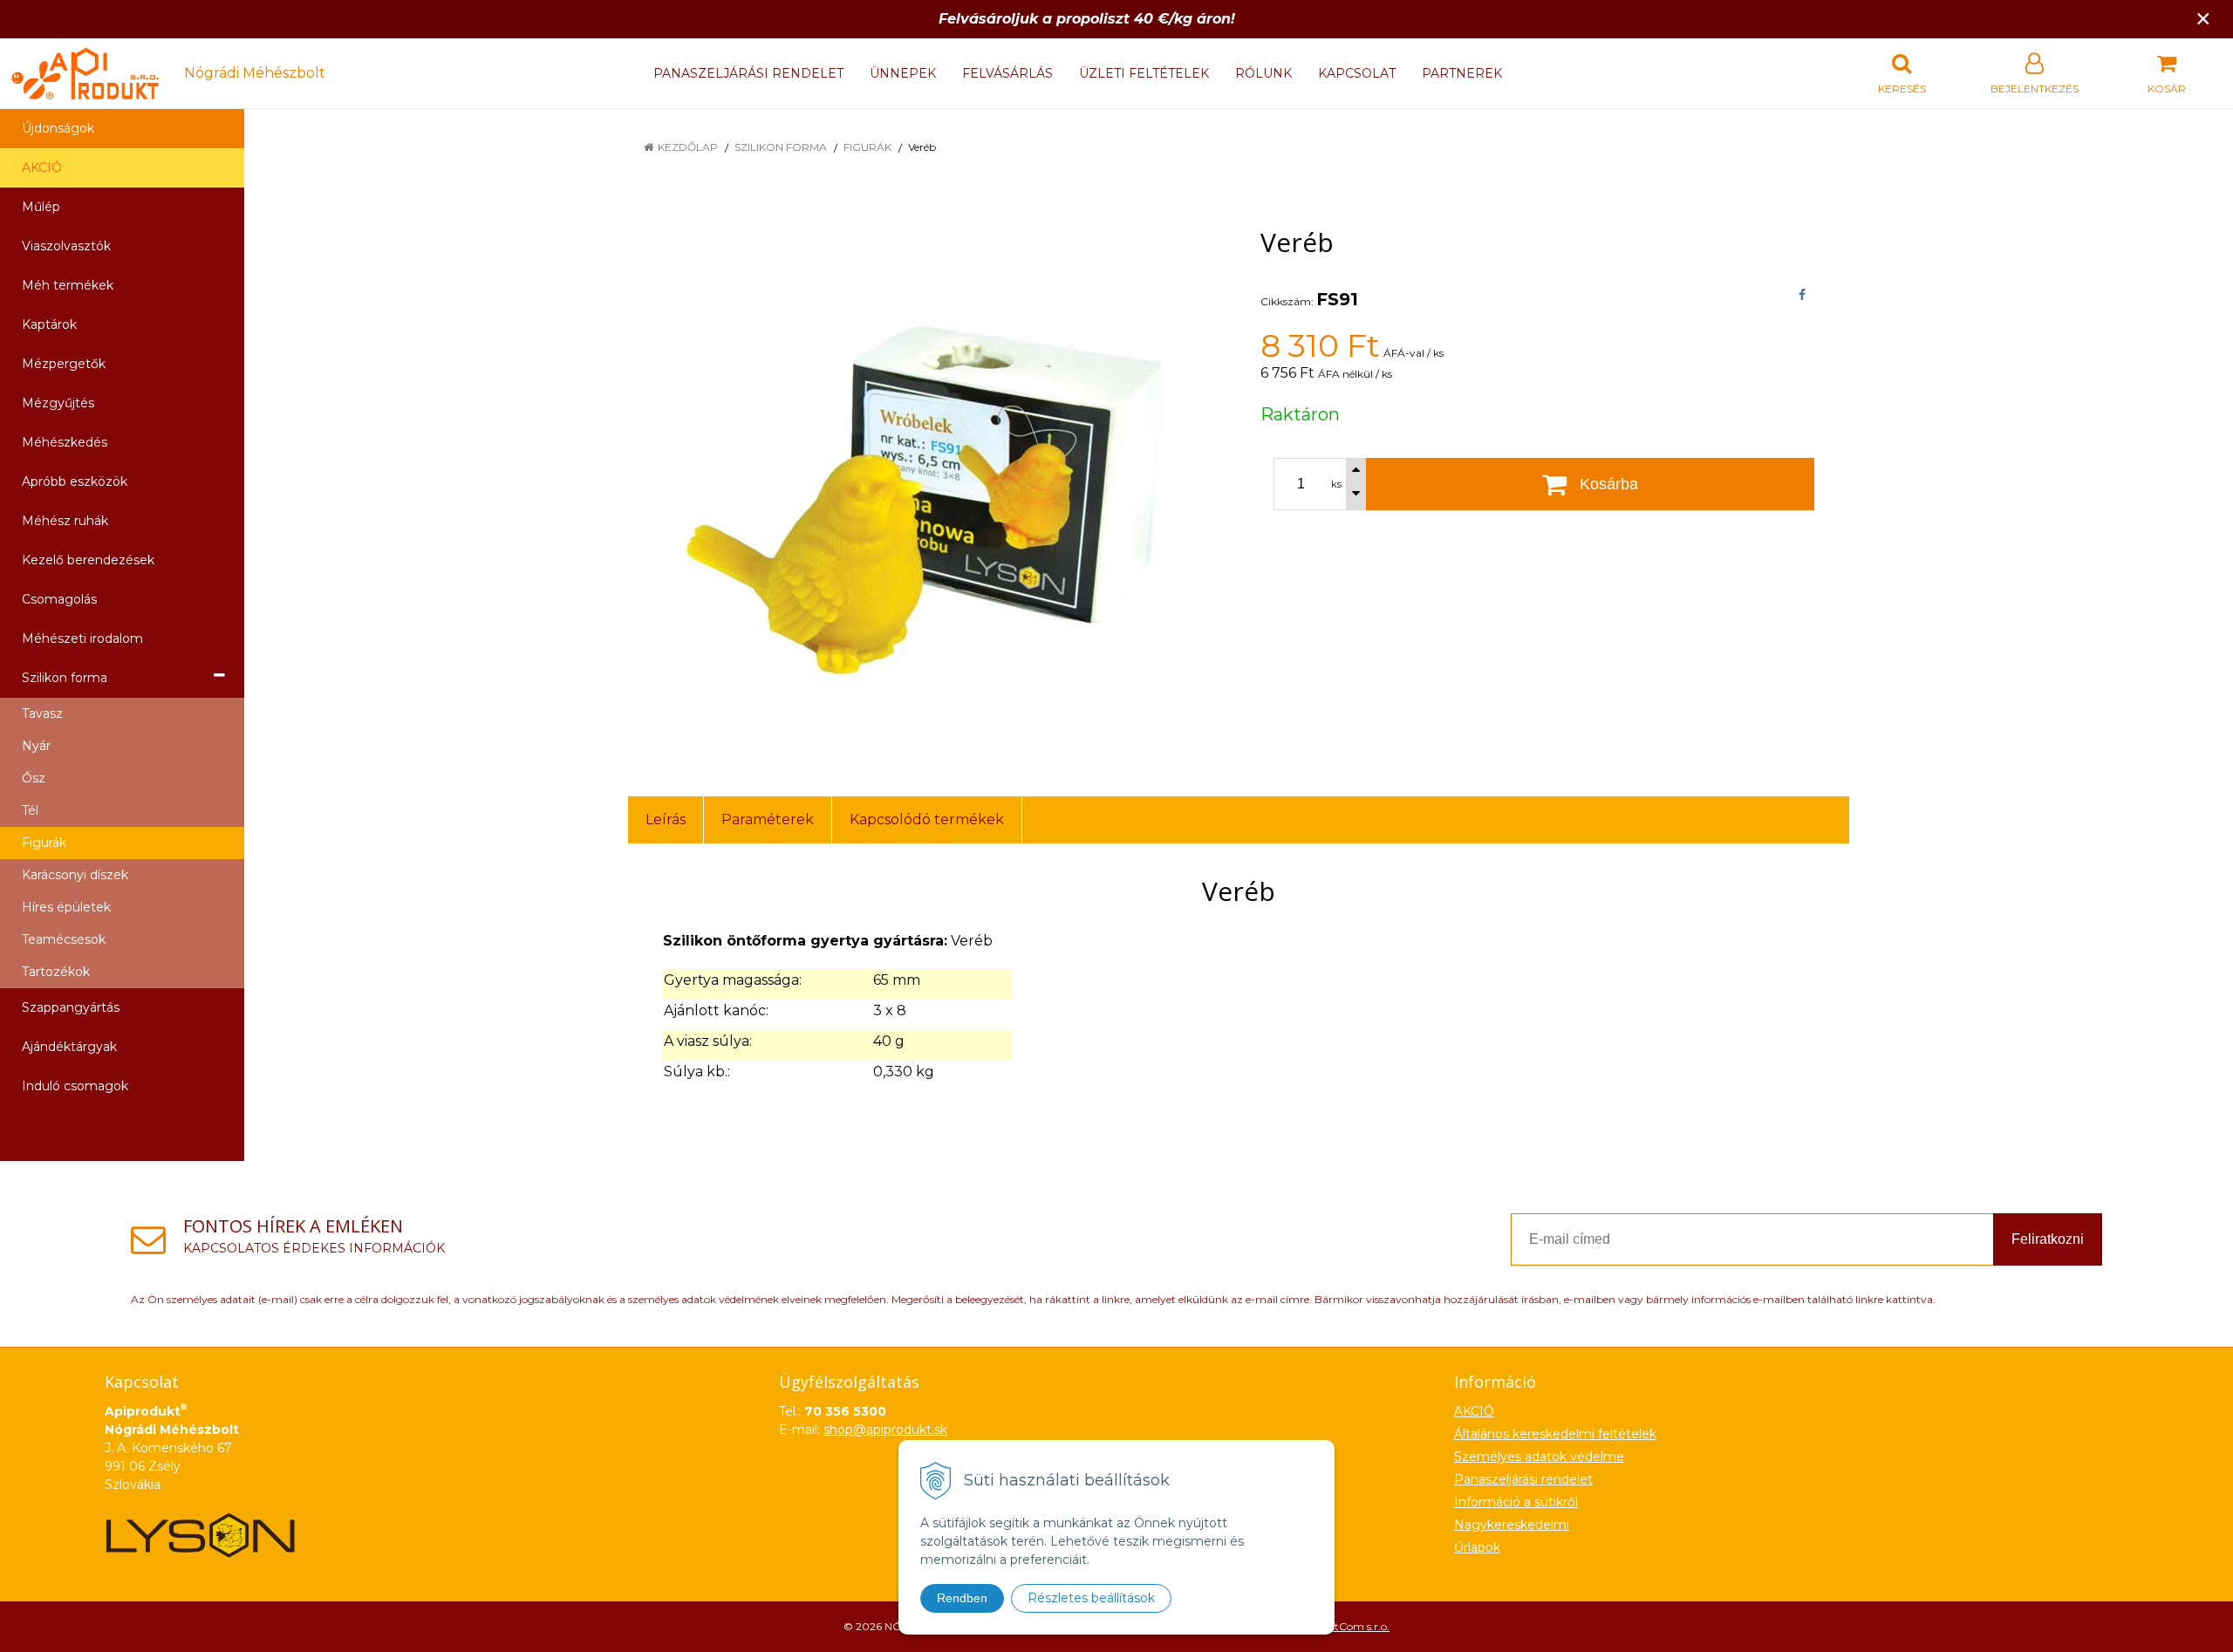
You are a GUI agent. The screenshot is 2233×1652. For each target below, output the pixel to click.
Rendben (962, 1598)
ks (1336, 484)
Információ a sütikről (1516, 1502)
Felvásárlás (1007, 73)
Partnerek (1462, 73)
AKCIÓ (42, 167)
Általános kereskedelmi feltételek (1555, 1434)
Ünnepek (903, 73)
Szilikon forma (781, 147)
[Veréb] (922, 482)
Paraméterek (768, 819)
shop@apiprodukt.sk (885, 1430)
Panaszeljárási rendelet (748, 73)
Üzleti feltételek (1144, 73)
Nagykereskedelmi (1512, 1525)
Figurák (867, 147)
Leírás (666, 819)
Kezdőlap (688, 147)
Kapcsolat (1357, 73)
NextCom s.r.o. (1353, 1626)
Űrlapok (1477, 1547)
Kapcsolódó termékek (927, 819)
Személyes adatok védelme (1539, 1457)
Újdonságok (58, 128)
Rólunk (1263, 73)
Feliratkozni (2048, 1239)
